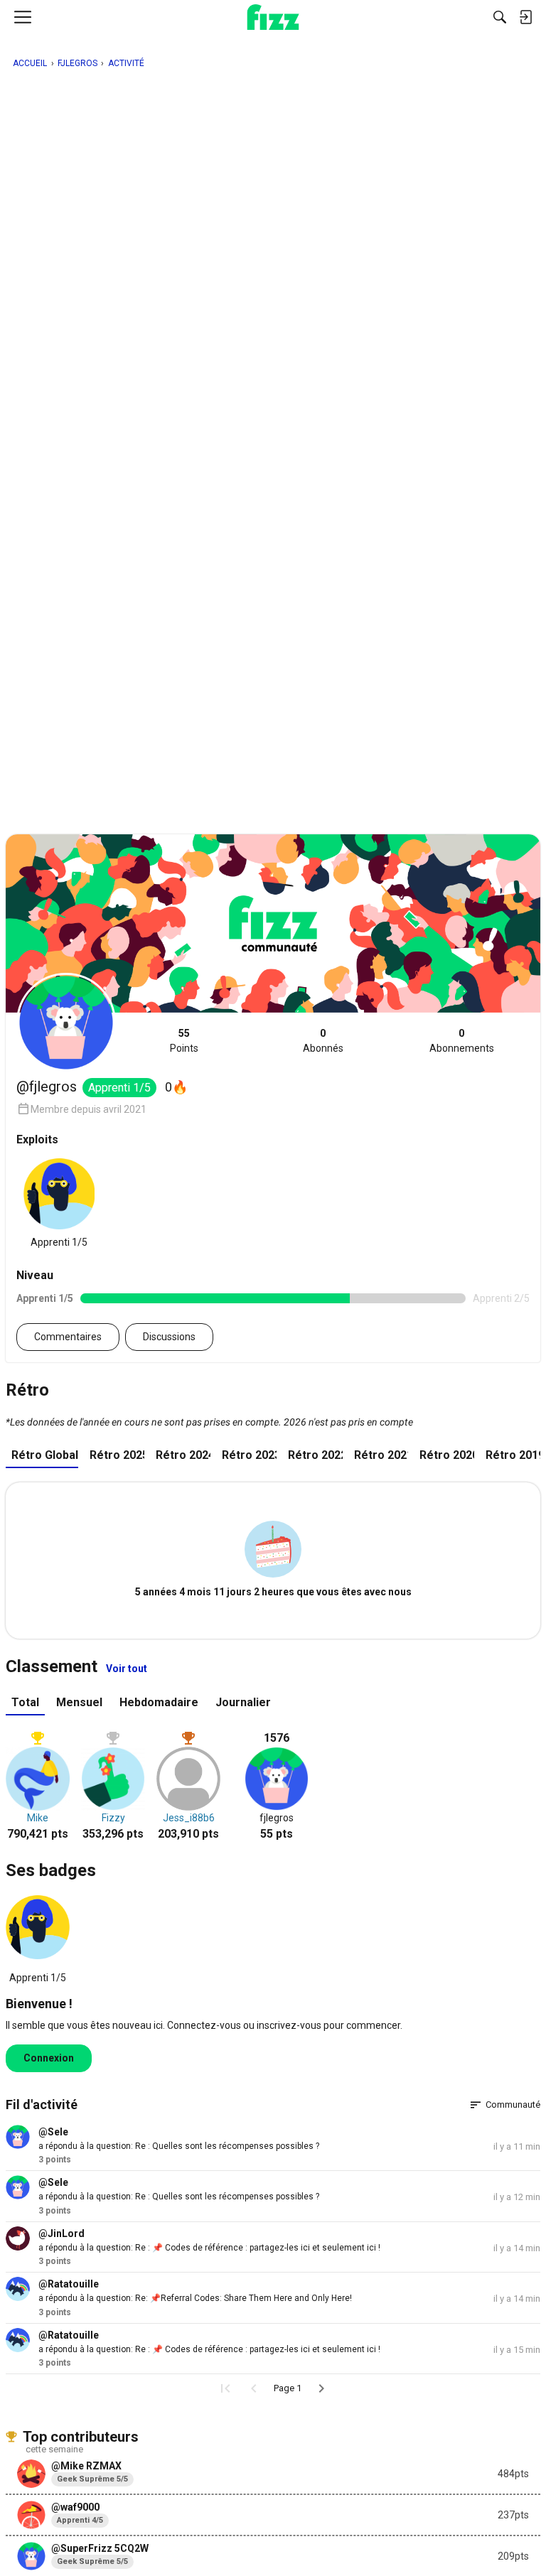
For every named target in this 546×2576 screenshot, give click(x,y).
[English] (273, 17)
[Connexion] (525, 17)
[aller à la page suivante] (321, 2388)
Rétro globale (45, 1455)
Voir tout (127, 1669)
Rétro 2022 (315, 1455)
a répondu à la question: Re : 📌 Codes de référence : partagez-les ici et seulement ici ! (209, 2248)
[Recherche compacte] (500, 17)
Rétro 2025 (117, 1455)
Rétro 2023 (249, 1455)
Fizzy (113, 1818)
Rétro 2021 (381, 1455)
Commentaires (68, 1337)
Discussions (169, 1337)
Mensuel (79, 1702)
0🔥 (176, 1087)
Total (25, 1702)
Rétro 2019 (513, 1455)
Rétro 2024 (183, 1455)
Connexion (49, 2058)
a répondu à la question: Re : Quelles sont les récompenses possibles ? (179, 2146)
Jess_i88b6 (189, 1818)
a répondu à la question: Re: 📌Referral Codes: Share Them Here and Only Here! (195, 2298)
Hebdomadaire (159, 1702)
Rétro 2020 (447, 1455)
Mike (38, 1818)
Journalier (243, 1702)
